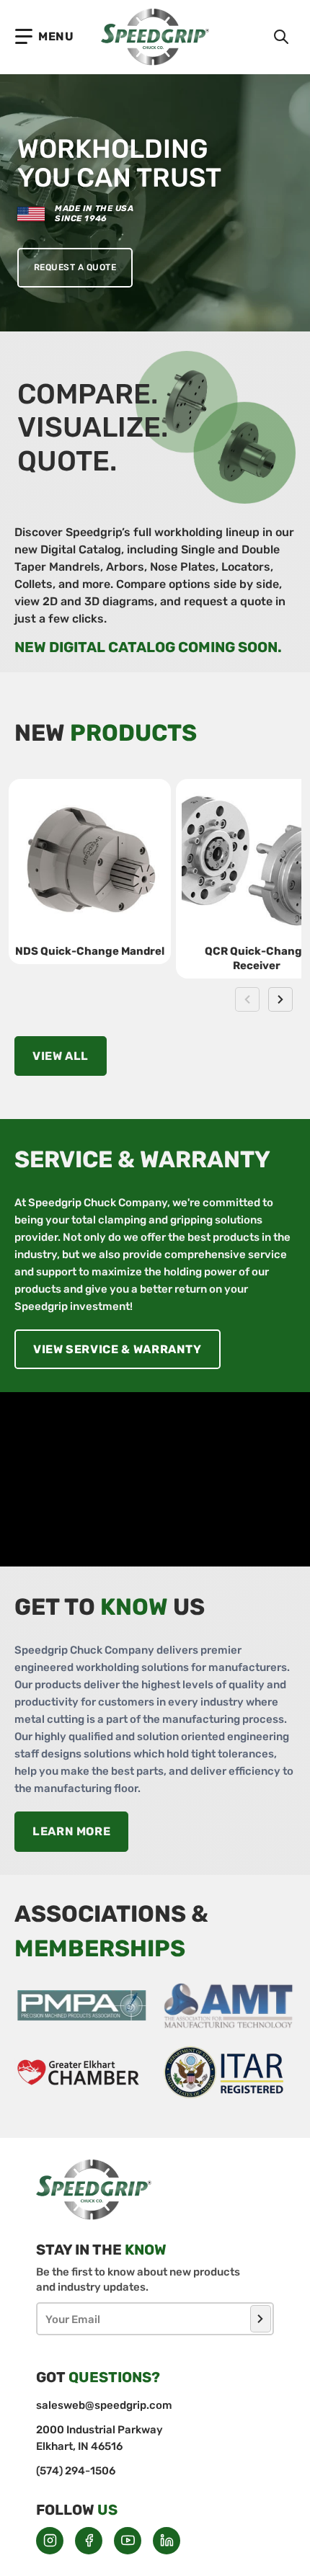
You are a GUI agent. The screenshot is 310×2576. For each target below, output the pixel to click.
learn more (71, 1831)
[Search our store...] (281, 37)
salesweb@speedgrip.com (104, 2405)
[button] (45, 37)
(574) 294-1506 (76, 2471)
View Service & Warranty (118, 1349)
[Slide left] (247, 999)
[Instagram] (50, 2541)
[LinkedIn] (167, 2541)
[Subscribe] (261, 2319)
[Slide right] (280, 999)
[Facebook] (89, 2541)
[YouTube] (128, 2541)
